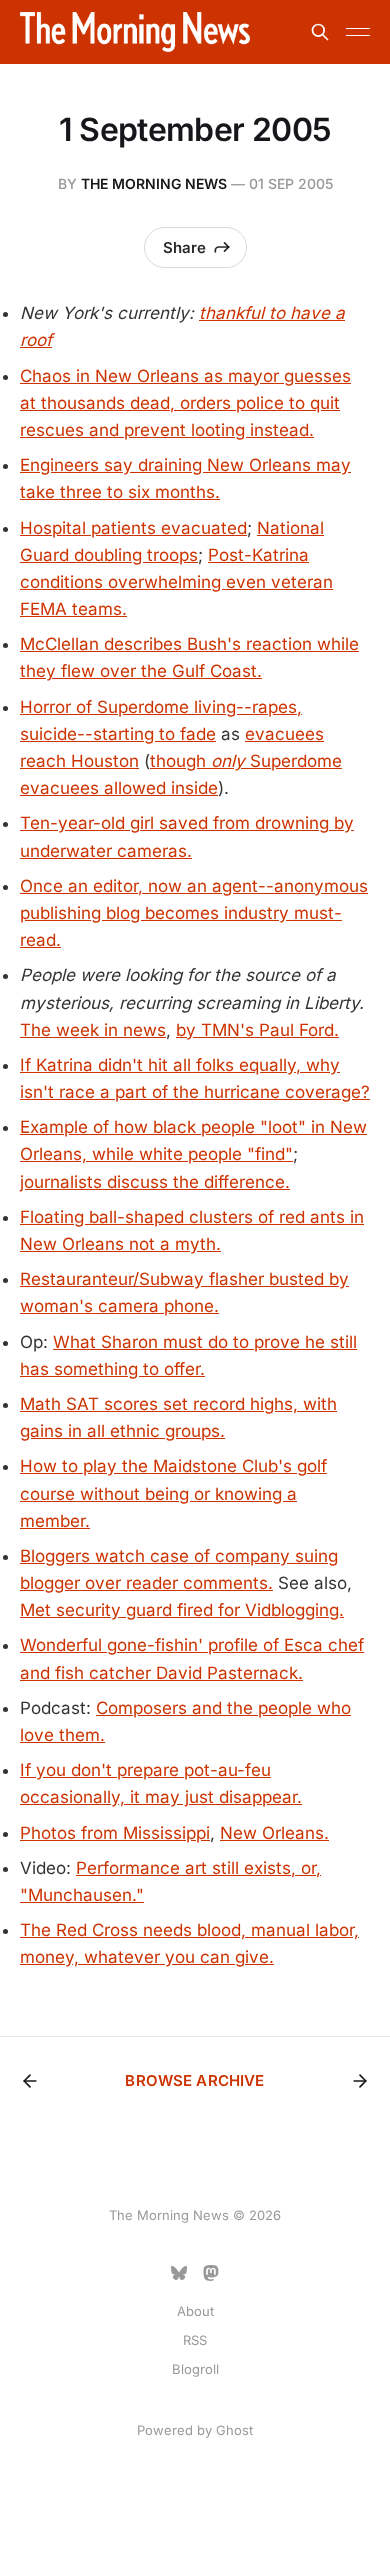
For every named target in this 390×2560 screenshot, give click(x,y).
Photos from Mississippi (115, 1833)
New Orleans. (274, 1833)
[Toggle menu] (358, 32)
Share (184, 247)
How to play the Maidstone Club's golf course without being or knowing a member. (173, 1493)
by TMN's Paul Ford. (257, 1030)
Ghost (234, 2430)
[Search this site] (320, 32)
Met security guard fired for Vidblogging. (182, 1610)
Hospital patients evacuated (133, 528)
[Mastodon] (211, 2273)
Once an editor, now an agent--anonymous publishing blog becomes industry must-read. (194, 913)
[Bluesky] (179, 2273)
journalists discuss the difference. (155, 1182)
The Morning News (154, 183)
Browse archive (194, 2080)
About (195, 2311)
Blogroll (195, 2369)
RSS (195, 2340)
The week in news (93, 1030)
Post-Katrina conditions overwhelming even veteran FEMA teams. (176, 582)
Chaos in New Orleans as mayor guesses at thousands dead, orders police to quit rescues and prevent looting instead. (185, 403)
